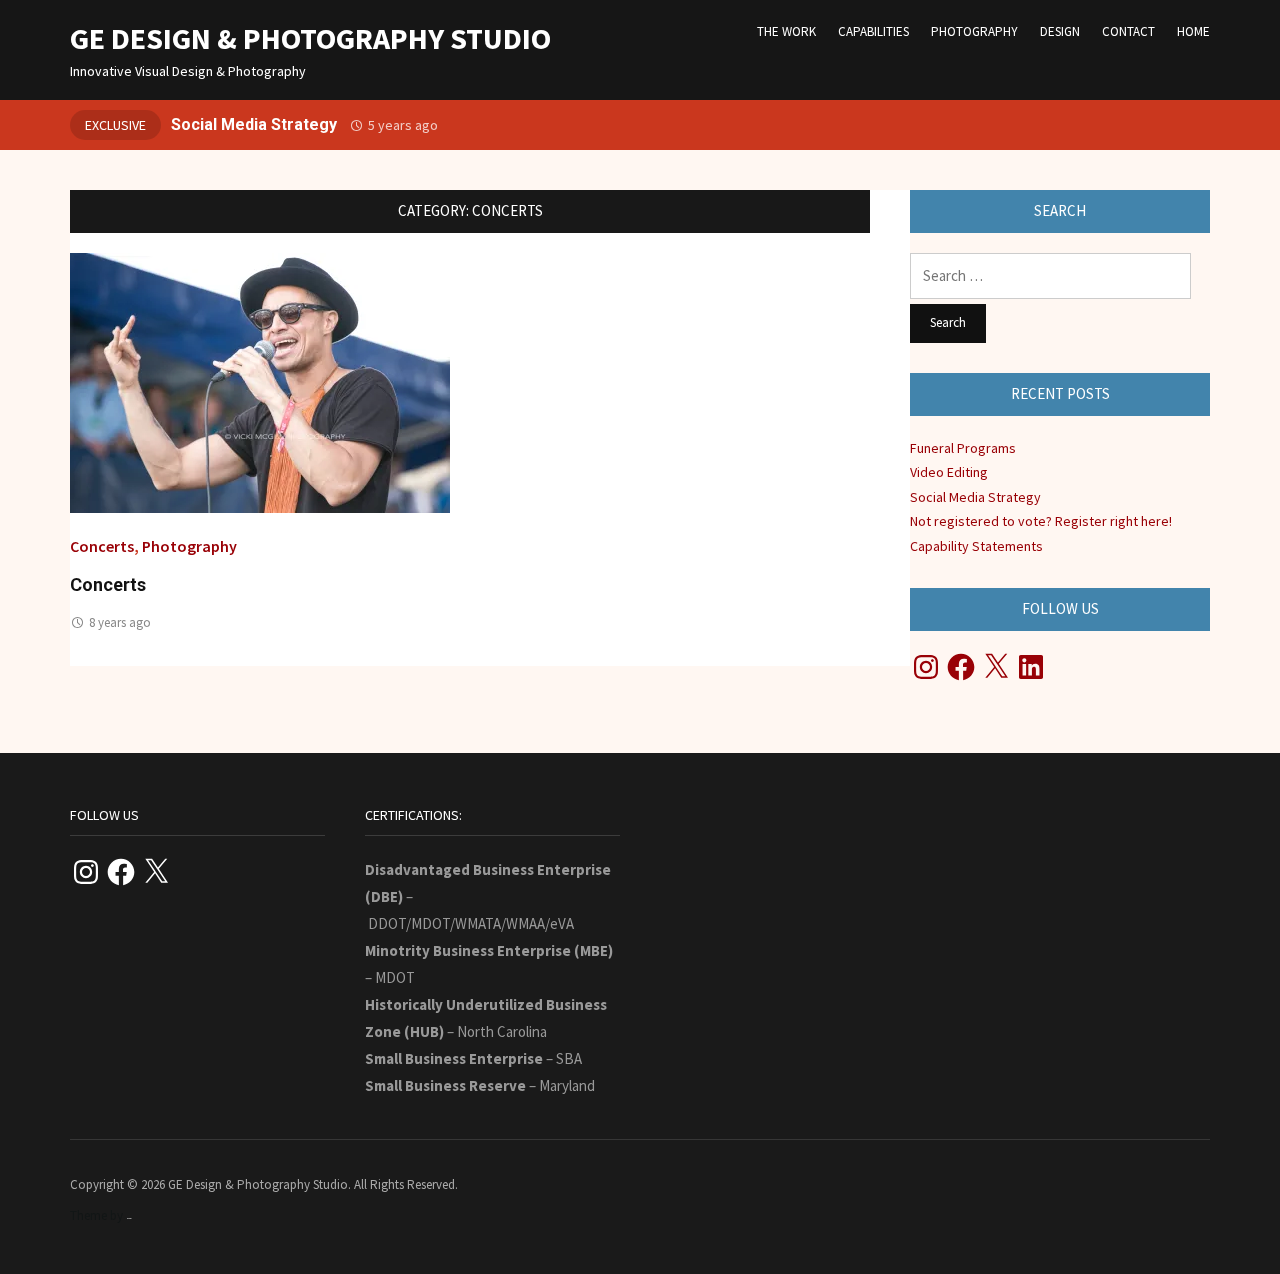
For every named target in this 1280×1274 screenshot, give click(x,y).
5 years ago (403, 125)
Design (1060, 31)
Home (1193, 31)
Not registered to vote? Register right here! (1041, 521)
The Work (786, 31)
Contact (1128, 31)
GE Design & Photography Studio (310, 38)
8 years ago (120, 622)
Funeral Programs (963, 448)
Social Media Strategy (254, 124)
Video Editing (949, 472)
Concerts (102, 546)
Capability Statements (976, 546)
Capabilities (873, 31)
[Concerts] (260, 381)
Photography (974, 31)
